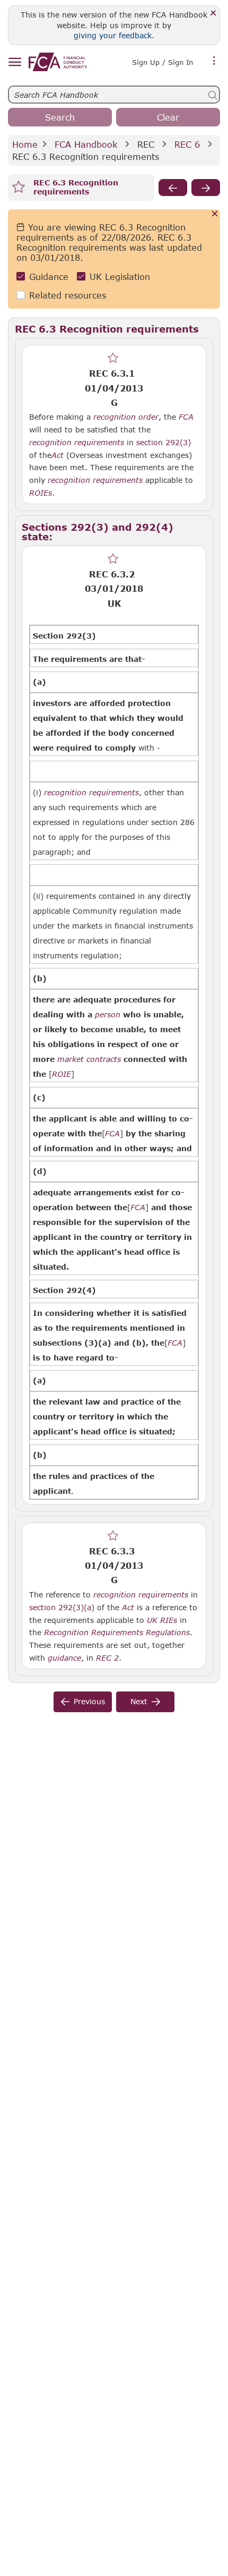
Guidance (49, 277)
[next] (206, 188)
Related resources (68, 295)
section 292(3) (164, 442)
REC (146, 144)
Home (25, 144)
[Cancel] (215, 214)
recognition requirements (77, 443)
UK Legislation (120, 277)
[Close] (213, 14)
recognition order (126, 417)
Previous (89, 1701)
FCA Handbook (86, 144)
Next (139, 1701)
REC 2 (107, 1657)
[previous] (173, 188)
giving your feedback (113, 35)
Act (58, 455)
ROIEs (41, 493)
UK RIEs (162, 1620)
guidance (64, 1658)
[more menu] (214, 61)
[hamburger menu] (15, 62)
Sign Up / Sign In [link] (163, 62)
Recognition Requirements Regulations (117, 1633)
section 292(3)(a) (62, 1607)
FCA (186, 417)
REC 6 (187, 144)
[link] (58, 62)
